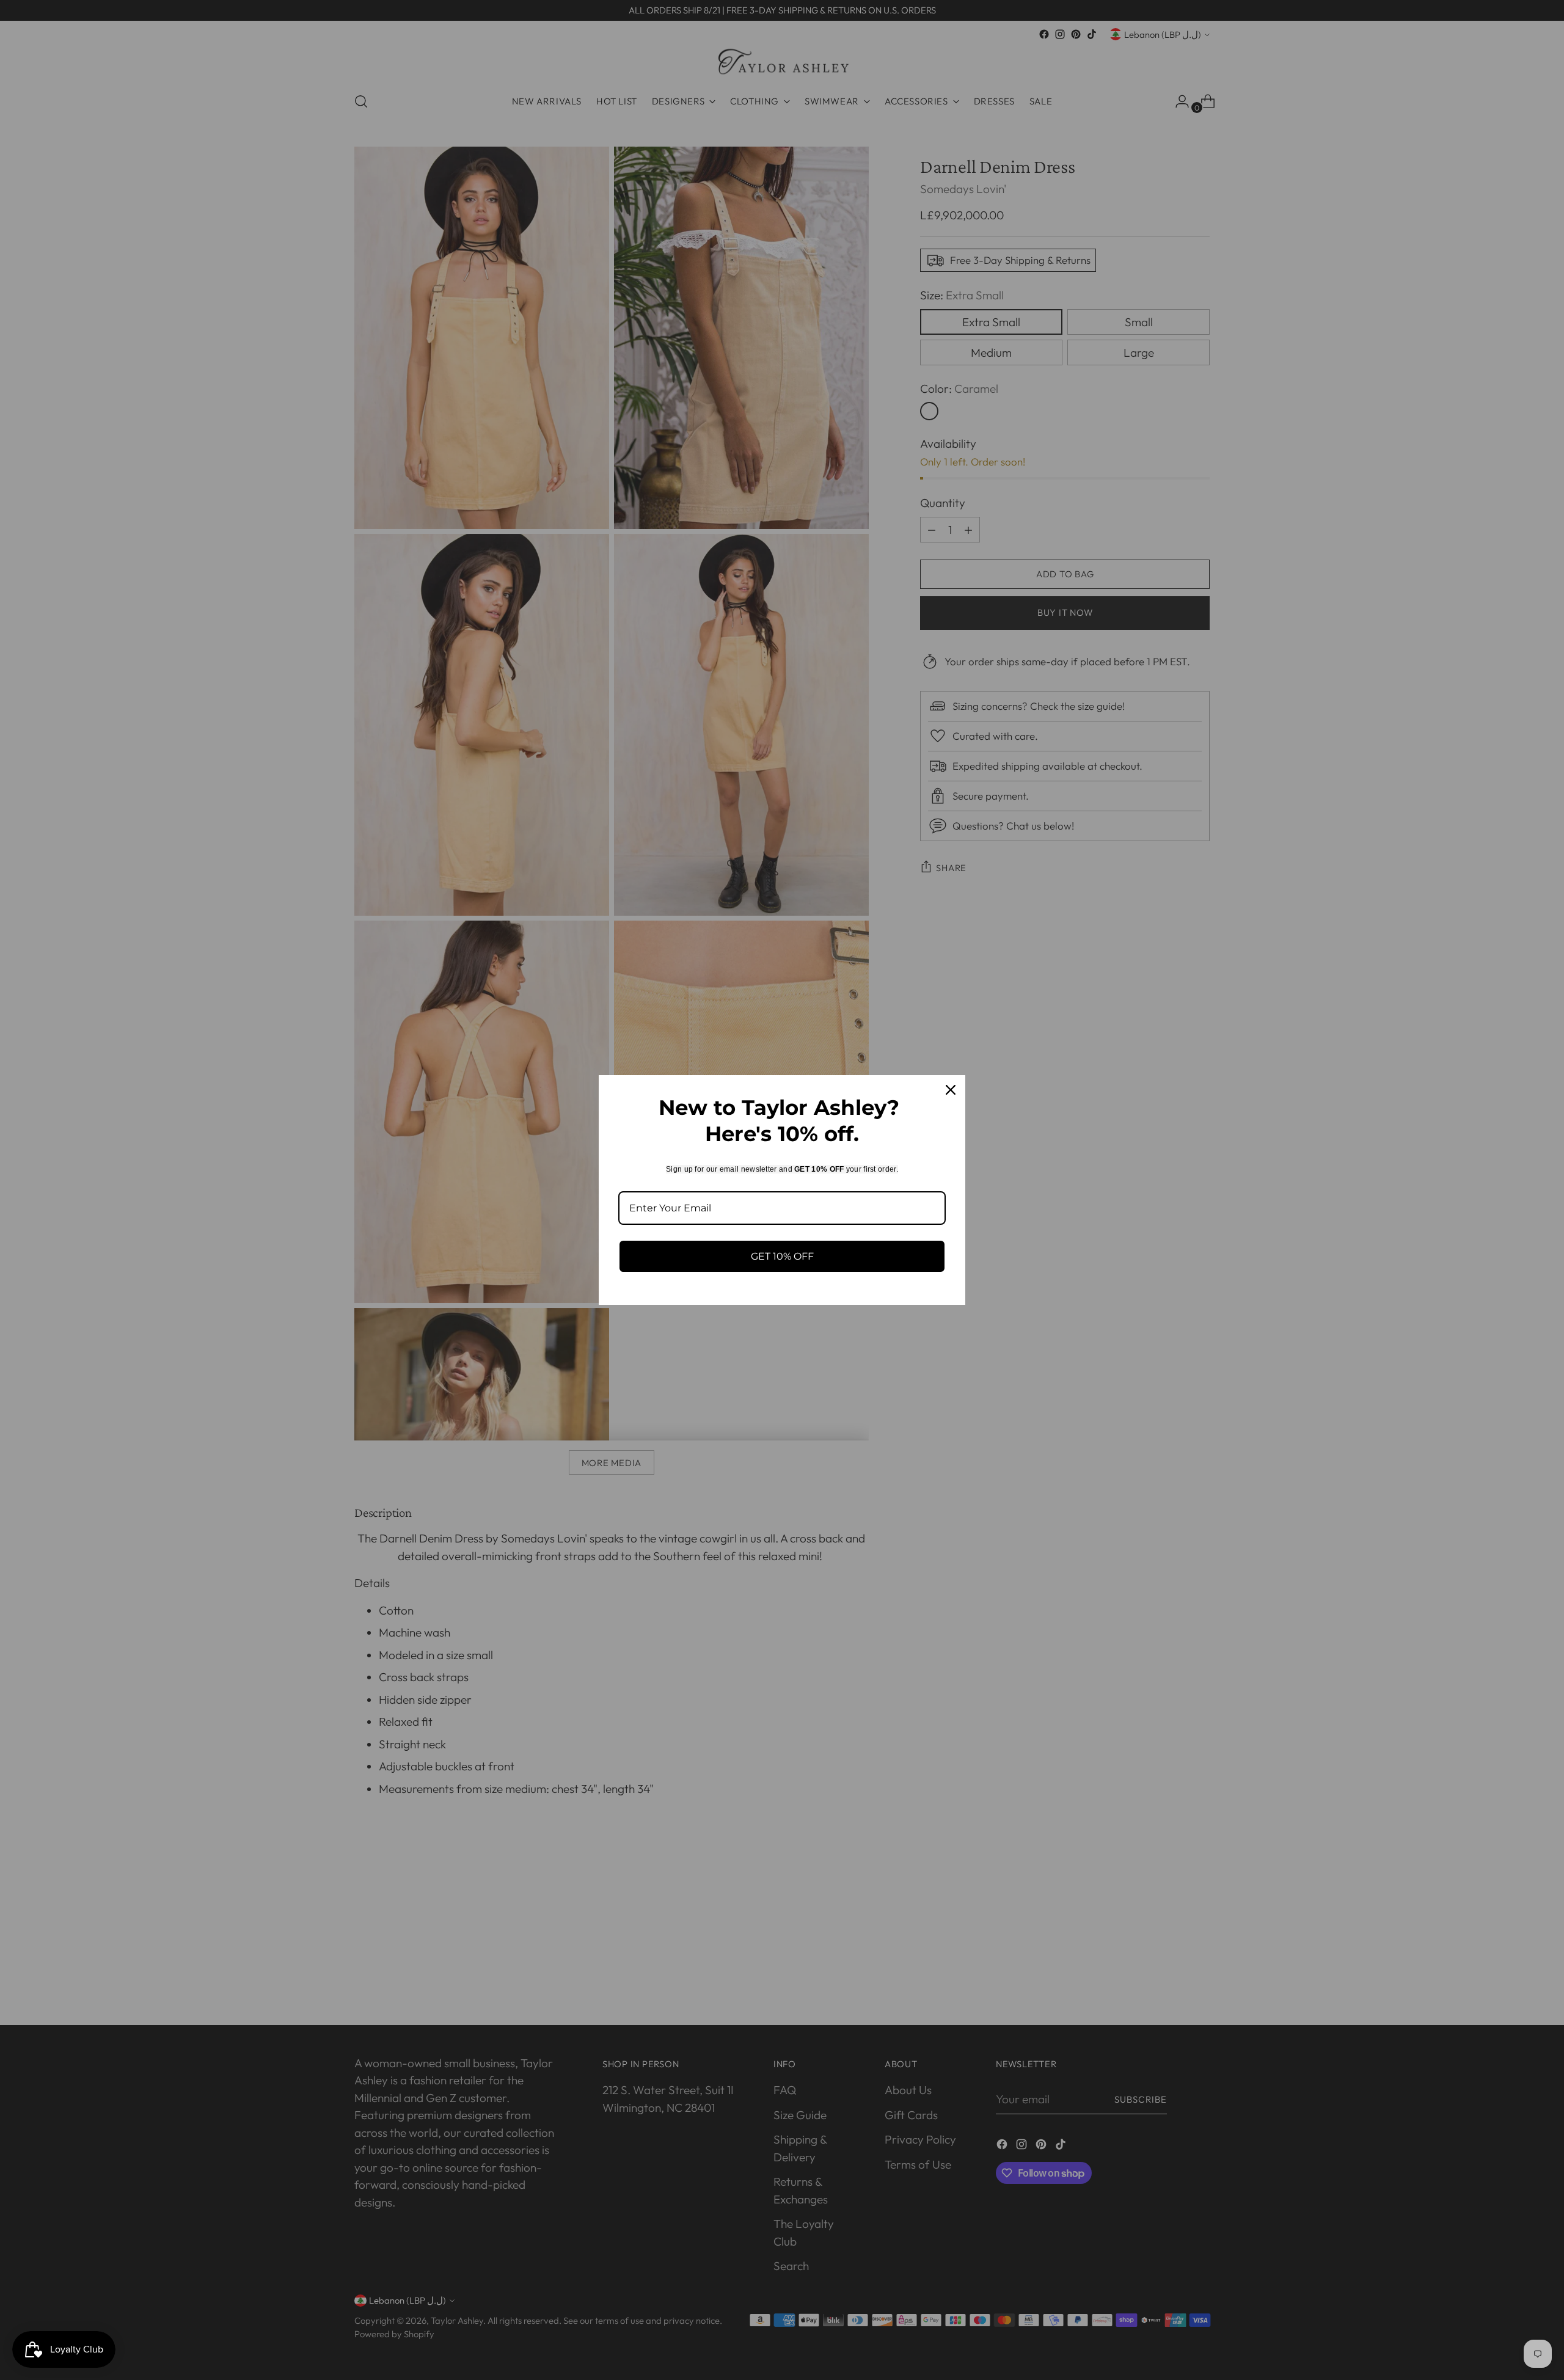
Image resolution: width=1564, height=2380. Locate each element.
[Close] (951, 1090)
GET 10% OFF (782, 1256)
